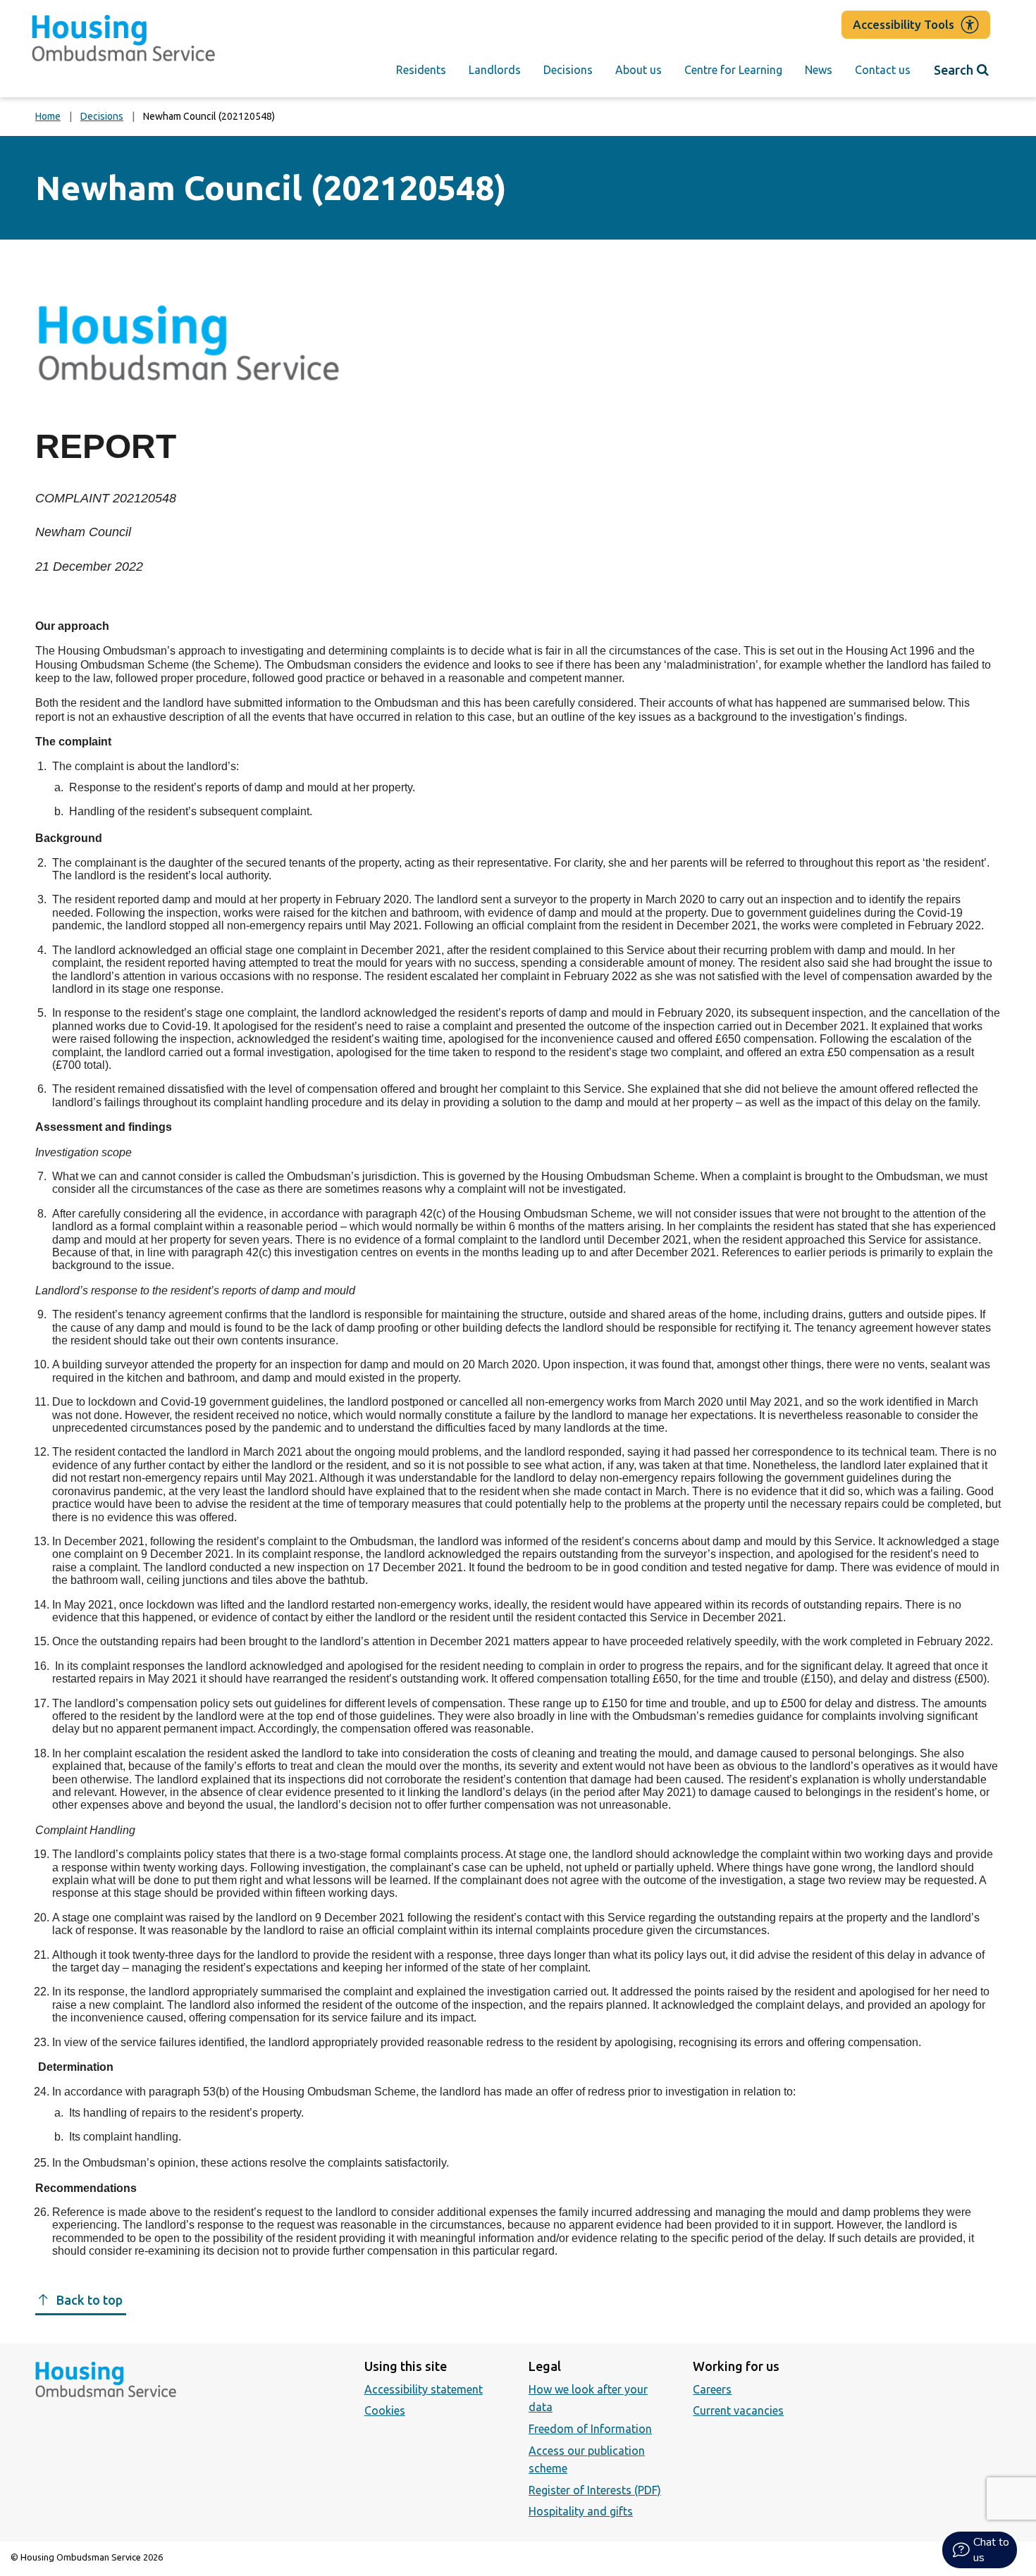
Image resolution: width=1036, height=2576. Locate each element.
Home (48, 116)
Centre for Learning (733, 70)
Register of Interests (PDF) (595, 2490)
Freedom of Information (590, 2429)
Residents (421, 70)
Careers (712, 2389)
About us (639, 70)
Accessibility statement (424, 2389)
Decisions (568, 70)
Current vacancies (738, 2410)
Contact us (883, 70)
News (819, 70)
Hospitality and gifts (581, 2511)
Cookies (385, 2410)
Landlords (495, 70)
